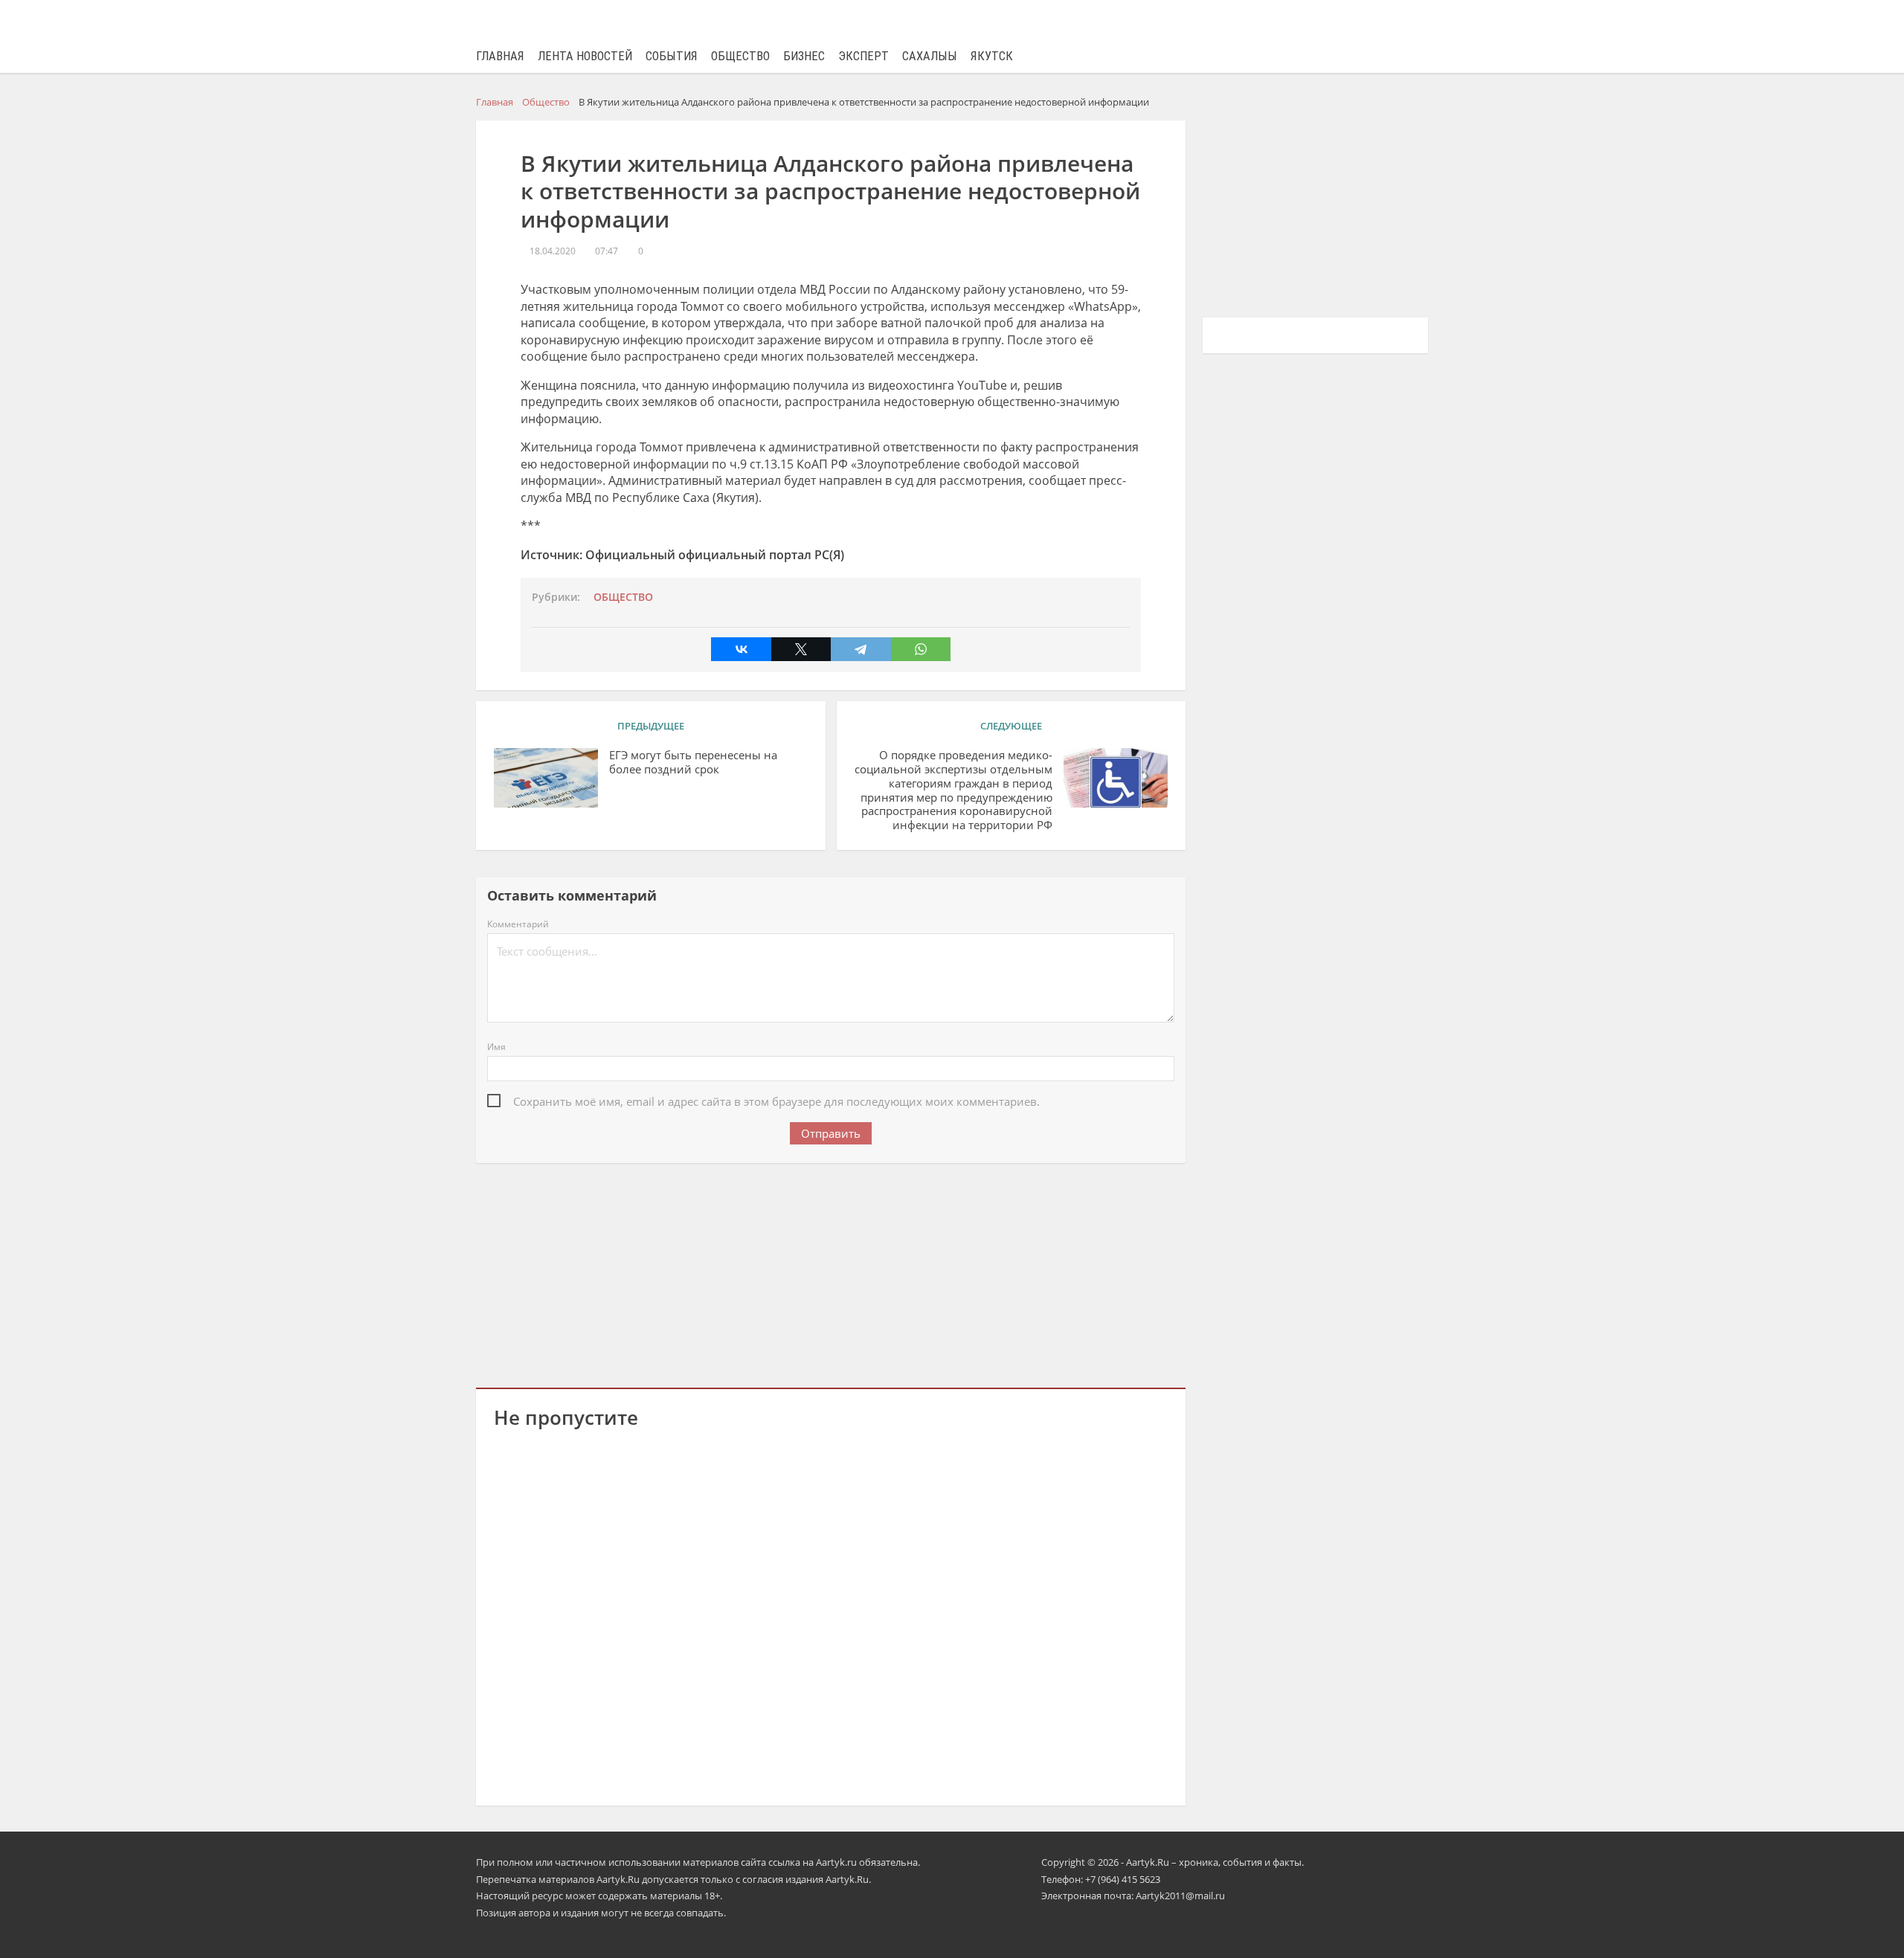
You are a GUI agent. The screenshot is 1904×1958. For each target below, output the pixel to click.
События (672, 56)
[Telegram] (861, 649)
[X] (801, 649)
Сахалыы (930, 56)
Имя (496, 1047)
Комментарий (518, 924)
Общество (740, 56)
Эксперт (863, 56)
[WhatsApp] (921, 649)
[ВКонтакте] (741, 649)
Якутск (992, 56)
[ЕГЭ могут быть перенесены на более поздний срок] (546, 778)
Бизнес (804, 56)
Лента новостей (585, 56)
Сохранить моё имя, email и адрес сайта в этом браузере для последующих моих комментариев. (776, 1101)
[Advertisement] (831, 1272)
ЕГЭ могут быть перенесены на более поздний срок (693, 762)
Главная (500, 56)
